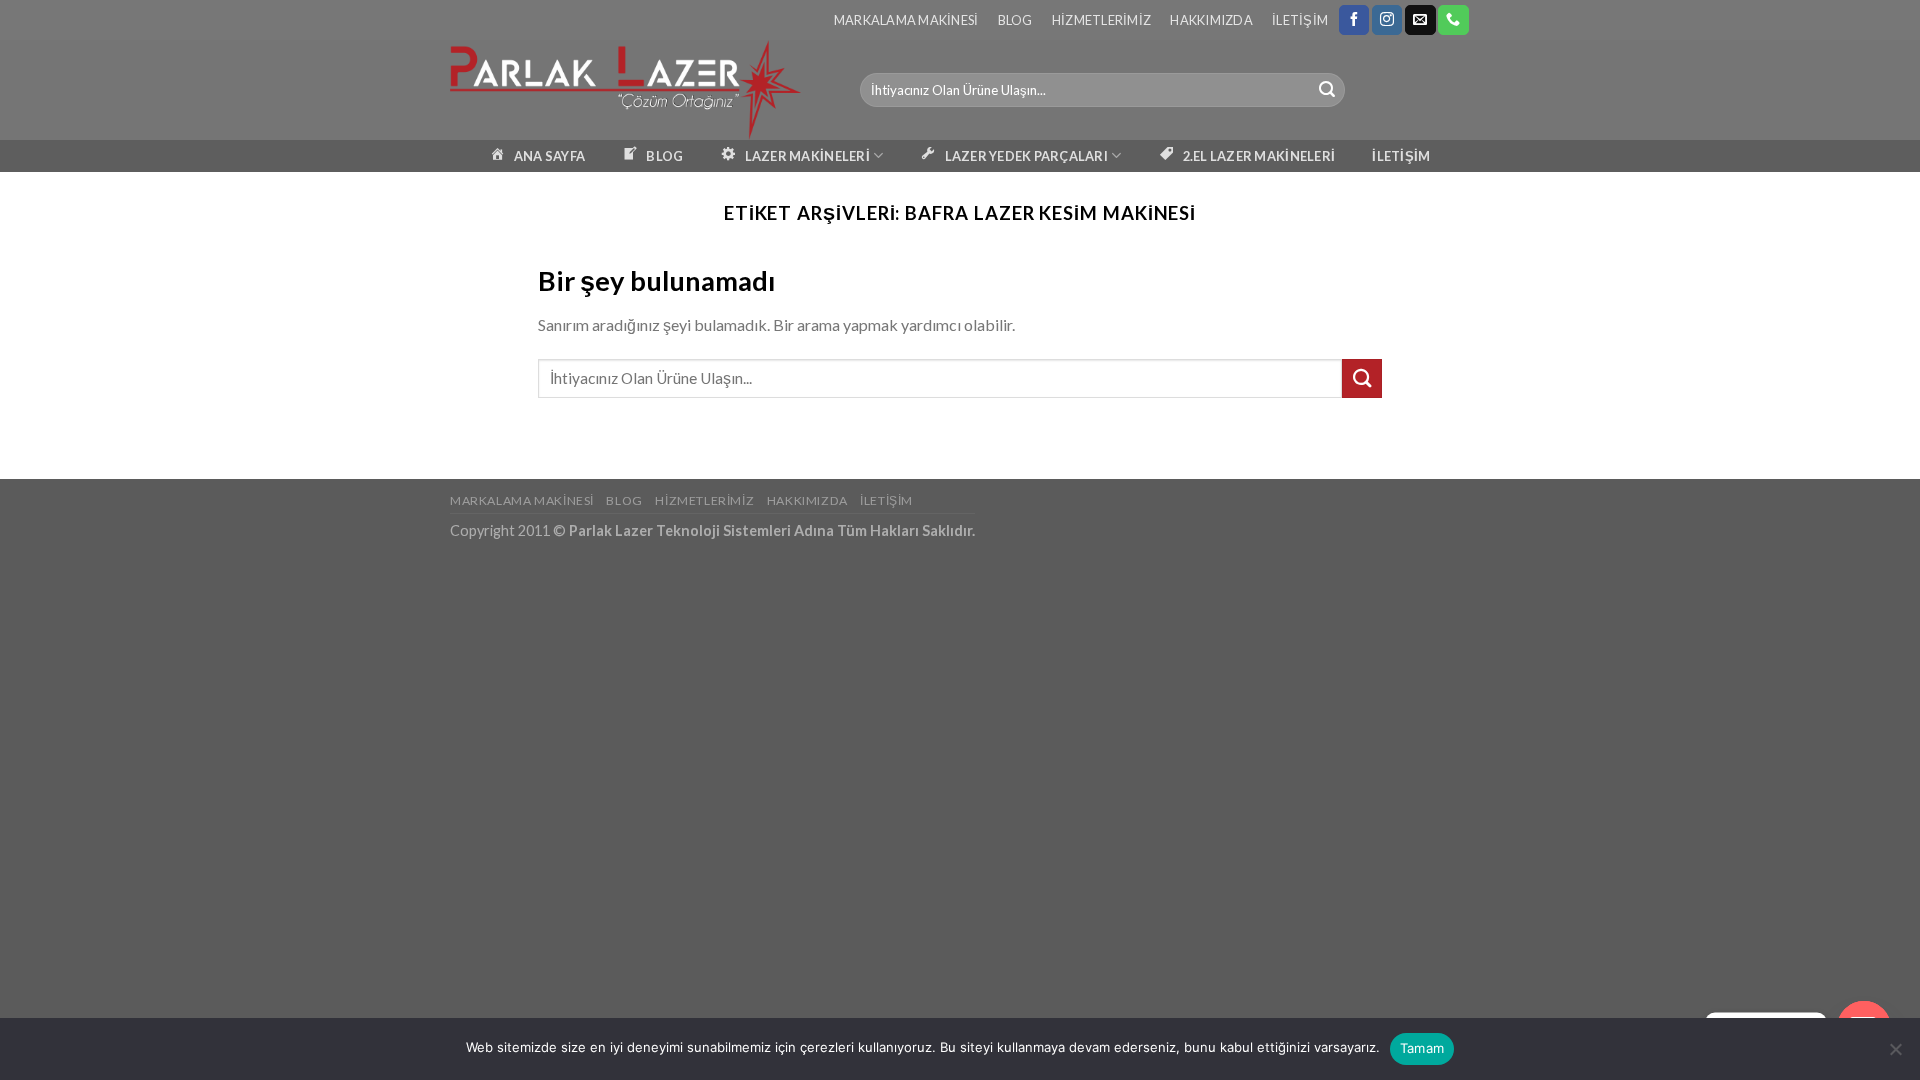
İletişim (1300, 20)
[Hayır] (1895, 1055)
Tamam (1422, 1048)
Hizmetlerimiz (1101, 20)
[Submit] (1327, 90)
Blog (1015, 20)
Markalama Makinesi (906, 20)
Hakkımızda (1211, 20)
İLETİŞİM (1401, 156)
